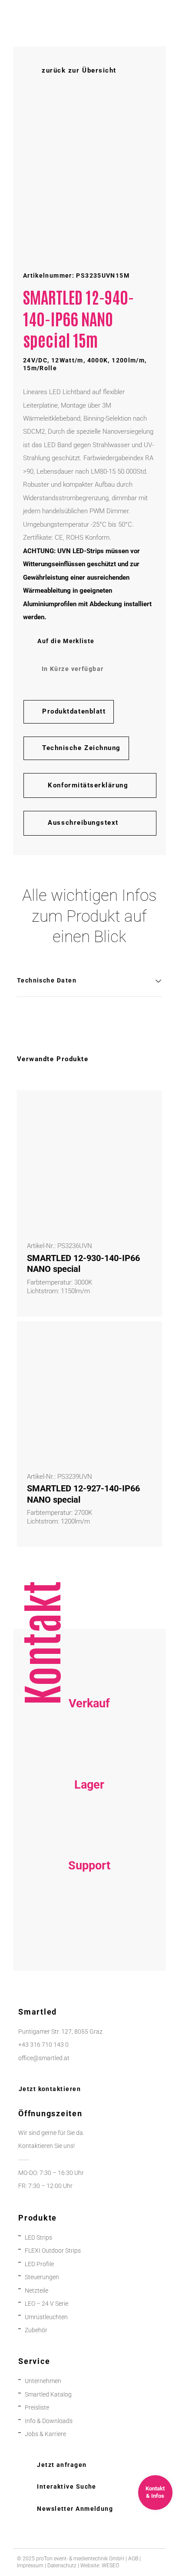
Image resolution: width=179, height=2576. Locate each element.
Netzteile (36, 2291)
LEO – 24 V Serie (46, 2304)
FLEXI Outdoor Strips (53, 2251)
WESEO (110, 2566)
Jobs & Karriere (45, 2434)
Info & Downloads (49, 2421)
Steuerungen (42, 2277)
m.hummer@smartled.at (89, 1940)
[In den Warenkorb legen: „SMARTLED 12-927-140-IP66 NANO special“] (146, 1338)
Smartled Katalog (48, 2395)
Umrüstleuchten (46, 2317)
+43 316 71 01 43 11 (89, 1832)
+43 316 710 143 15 (89, 1751)
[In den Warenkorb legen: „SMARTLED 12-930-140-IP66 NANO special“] (146, 1107)
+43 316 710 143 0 (89, 1913)
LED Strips (38, 2238)
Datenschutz (62, 2566)
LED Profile (39, 2264)
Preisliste (37, 2408)
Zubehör (36, 2330)
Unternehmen (43, 2381)
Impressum (30, 2566)
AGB (133, 2559)
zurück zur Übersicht (79, 70)
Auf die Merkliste (66, 641)
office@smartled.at (44, 2058)
